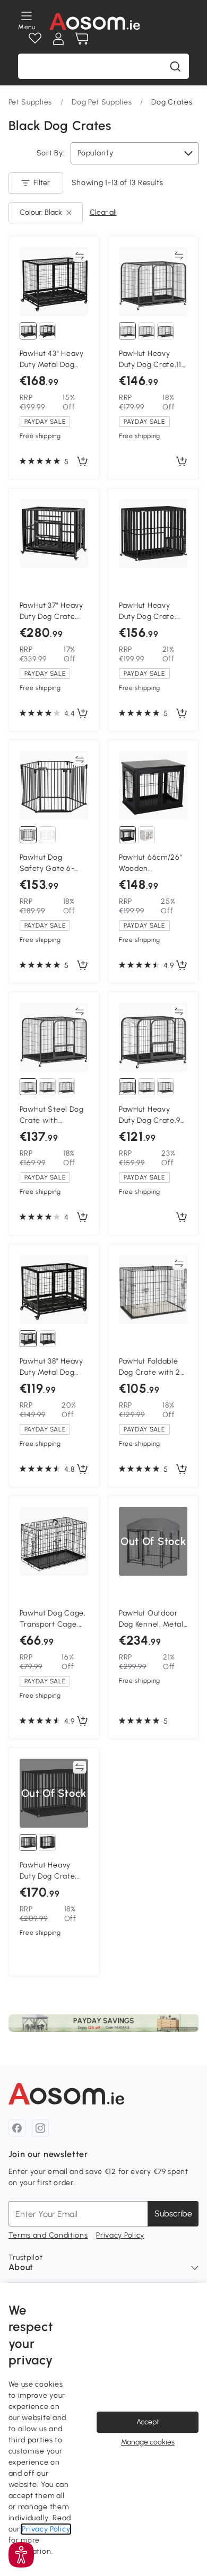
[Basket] (82, 39)
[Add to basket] (82, 462)
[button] (21, 2555)
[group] (104, 2023)
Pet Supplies (30, 102)
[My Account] (58, 39)
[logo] (95, 21)
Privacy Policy (120, 2235)
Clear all (103, 212)
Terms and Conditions (48, 2235)
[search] (175, 66)
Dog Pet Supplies (102, 102)
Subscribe (173, 2213)
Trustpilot (26, 2258)
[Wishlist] (35, 39)
